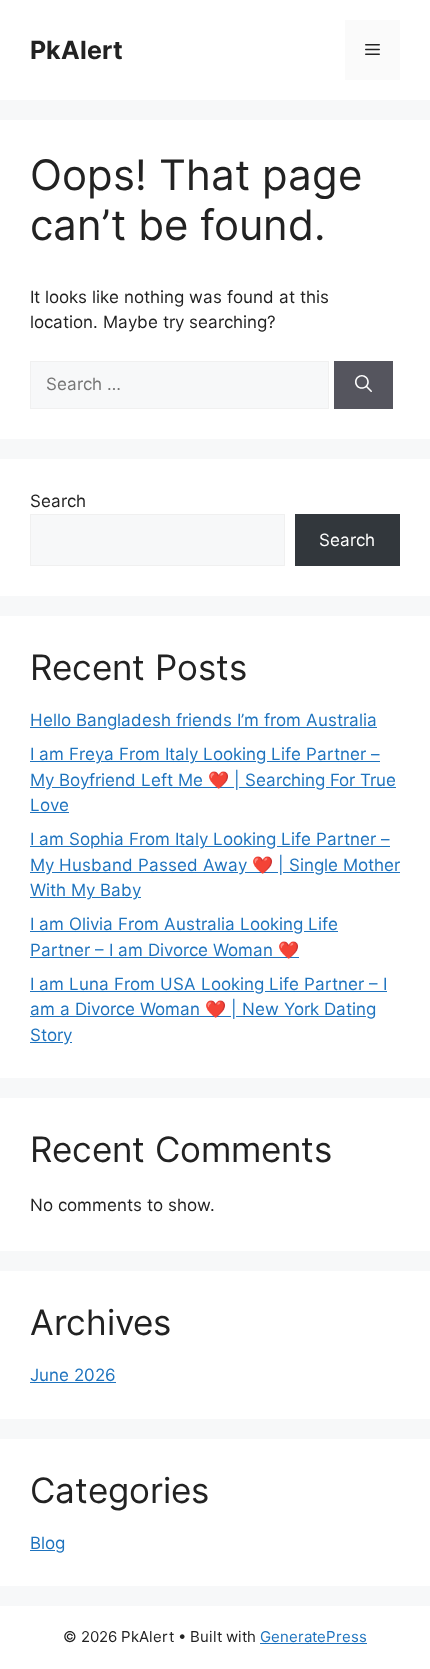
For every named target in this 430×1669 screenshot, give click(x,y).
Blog (47, 1543)
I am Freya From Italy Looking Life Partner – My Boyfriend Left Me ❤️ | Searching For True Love (213, 779)
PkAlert (76, 50)
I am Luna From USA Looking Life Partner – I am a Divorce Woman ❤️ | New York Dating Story (208, 1009)
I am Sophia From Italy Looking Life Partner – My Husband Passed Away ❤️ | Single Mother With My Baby (215, 864)
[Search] (363, 385)
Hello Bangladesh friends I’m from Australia (203, 720)
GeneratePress (313, 1636)
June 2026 (73, 1375)
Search (58, 501)
